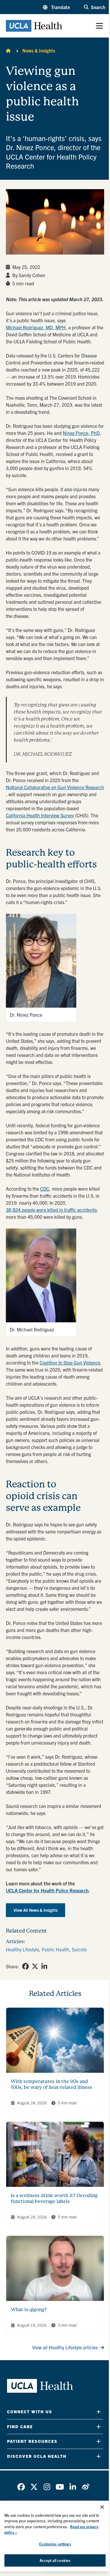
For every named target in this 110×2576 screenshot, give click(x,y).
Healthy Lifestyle (22, 1949)
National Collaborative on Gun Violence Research (55, 787)
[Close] (102, 2507)
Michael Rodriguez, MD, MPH (36, 327)
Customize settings (55, 2544)
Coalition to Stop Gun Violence (70, 1362)
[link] (26, 1966)
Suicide (79, 1949)
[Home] (8, 50)
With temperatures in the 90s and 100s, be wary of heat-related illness (51, 2084)
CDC (45, 1189)
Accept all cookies (55, 2560)
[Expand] (99, 2412)
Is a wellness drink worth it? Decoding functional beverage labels (54, 2198)
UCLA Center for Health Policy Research (47, 1890)
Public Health (55, 1949)
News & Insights (39, 50)
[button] (56, 7)
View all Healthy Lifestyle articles (65, 2347)
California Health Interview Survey (40, 815)
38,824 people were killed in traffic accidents (51, 1210)
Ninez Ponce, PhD (81, 433)
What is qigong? (29, 2310)
